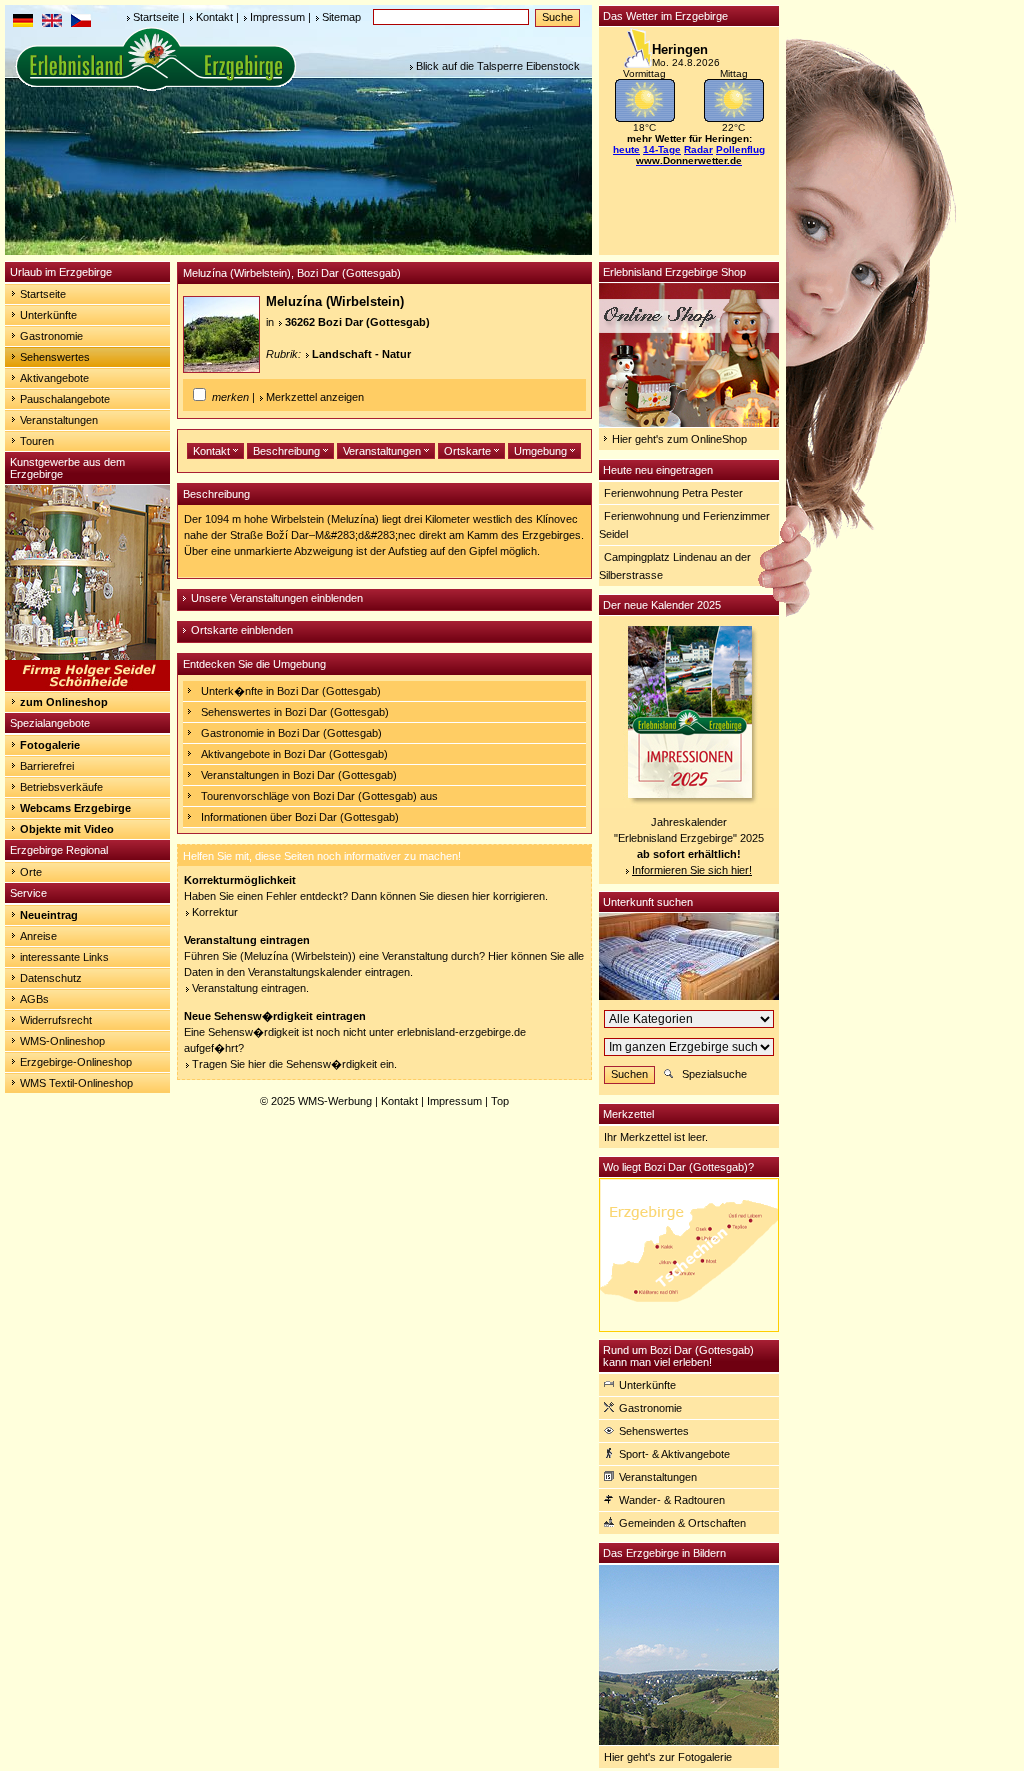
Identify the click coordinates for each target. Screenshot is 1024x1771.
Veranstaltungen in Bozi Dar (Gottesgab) (299, 775)
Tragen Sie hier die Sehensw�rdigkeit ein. (294, 1064)
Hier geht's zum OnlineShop (679, 439)
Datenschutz (51, 978)
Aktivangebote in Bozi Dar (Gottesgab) (294, 754)
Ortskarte (469, 451)
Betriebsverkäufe (61, 787)
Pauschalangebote (65, 399)
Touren (37, 441)
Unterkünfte (48, 315)
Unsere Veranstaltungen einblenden (277, 598)
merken (230, 397)
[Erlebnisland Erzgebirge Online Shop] (689, 423)
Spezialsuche (714, 1074)
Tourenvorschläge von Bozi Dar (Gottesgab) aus (319, 796)
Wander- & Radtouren (672, 1500)
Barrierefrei (47, 766)
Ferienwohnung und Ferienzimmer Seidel (684, 525)
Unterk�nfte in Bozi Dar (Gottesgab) (291, 691)
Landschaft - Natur (361, 354)
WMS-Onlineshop (62, 1041)
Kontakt (214, 17)
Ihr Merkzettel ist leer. (656, 1137)
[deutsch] (23, 23)
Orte (31, 872)
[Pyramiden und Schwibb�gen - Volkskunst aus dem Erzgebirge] (87, 687)
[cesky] (81, 23)
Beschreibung (288, 451)
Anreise (38, 936)
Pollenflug (740, 149)
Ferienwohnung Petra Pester (673, 493)
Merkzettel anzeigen (315, 397)
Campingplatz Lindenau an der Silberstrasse (675, 566)
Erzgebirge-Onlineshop (76, 1062)
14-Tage (662, 149)
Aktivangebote (54, 378)
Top (500, 1101)
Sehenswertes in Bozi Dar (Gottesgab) (295, 712)
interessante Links (64, 957)
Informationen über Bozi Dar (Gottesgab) (300, 817)
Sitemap (341, 17)
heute (626, 149)
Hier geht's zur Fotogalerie (668, 1757)
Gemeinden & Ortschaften (682, 1523)
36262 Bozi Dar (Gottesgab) (357, 322)
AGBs (34, 999)
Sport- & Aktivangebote (674, 1454)
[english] (52, 23)
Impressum (277, 17)
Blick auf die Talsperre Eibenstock (498, 66)
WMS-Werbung (335, 1101)
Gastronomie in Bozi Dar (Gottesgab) (291, 733)
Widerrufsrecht (56, 1020)
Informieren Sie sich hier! (692, 870)
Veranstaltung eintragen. (250, 988)
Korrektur (215, 912)
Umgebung (542, 451)
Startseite (156, 17)
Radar (698, 149)
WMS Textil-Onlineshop (76, 1083)
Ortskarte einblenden (242, 630)
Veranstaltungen (59, 420)
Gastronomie (51, 336)
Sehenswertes (55, 357)
